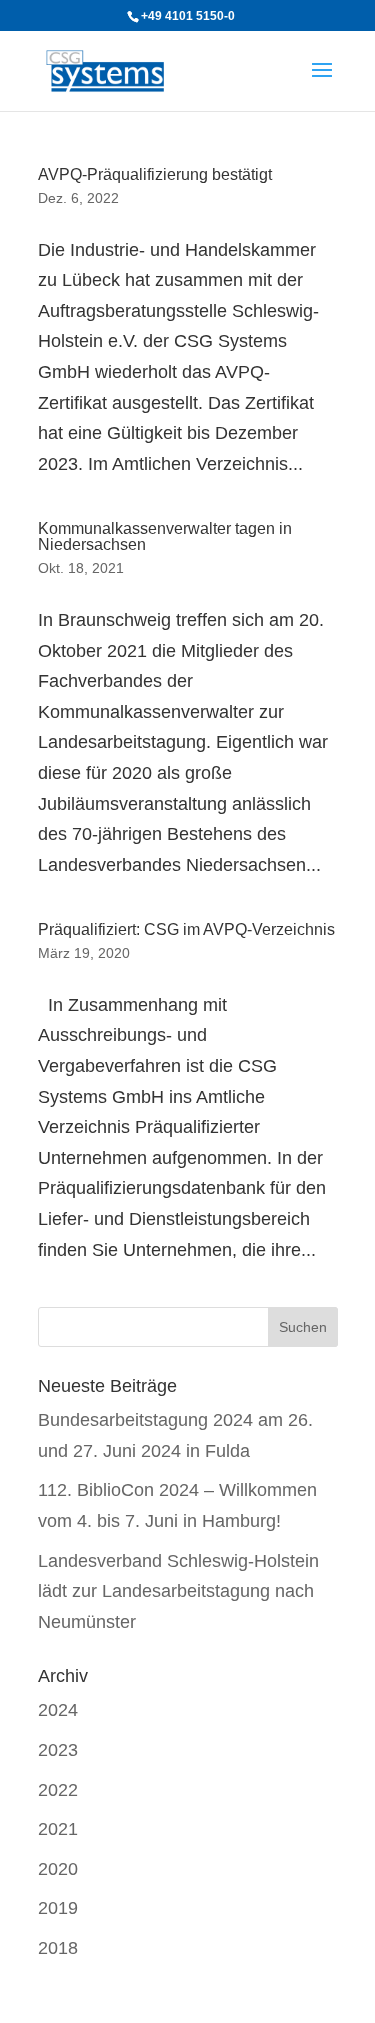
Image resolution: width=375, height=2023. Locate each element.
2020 (58, 1869)
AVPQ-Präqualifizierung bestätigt (155, 174)
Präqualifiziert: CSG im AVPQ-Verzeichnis (186, 929)
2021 (58, 1829)
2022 (58, 1790)
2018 (58, 1948)
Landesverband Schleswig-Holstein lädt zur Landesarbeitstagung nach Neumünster (178, 1591)
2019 (58, 1908)
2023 (58, 1750)
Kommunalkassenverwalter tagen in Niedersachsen (165, 536)
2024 (58, 1710)
